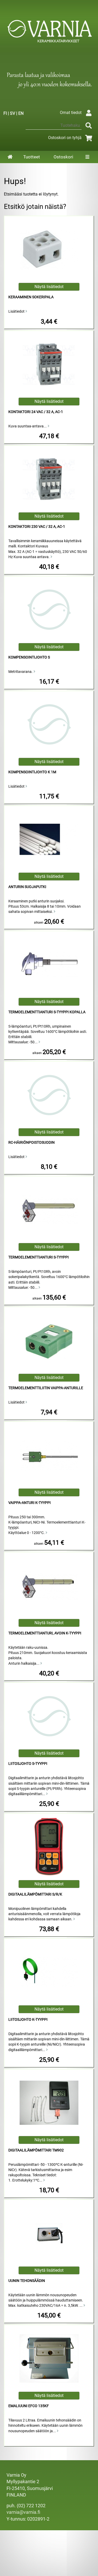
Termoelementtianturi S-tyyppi (39, 1257)
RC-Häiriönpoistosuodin (31, 1143)
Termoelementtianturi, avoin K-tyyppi (45, 1633)
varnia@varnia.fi (23, 2512)
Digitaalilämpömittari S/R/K (35, 1894)
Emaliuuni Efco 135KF (29, 2406)
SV (13, 113)
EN (21, 113)
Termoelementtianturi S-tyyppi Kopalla (47, 1012)
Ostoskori (63, 157)
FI (5, 113)
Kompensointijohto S (29, 657)
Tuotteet (32, 157)
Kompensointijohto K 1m (32, 772)
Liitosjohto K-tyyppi (28, 2020)
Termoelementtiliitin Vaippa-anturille (46, 1388)
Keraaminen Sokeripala (31, 297)
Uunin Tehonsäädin (27, 2281)
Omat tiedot (71, 113)
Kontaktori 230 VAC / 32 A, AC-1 (37, 527)
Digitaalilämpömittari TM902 (36, 2150)
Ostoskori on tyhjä (65, 138)
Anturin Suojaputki (27, 887)
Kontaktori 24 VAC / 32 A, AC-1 (36, 412)
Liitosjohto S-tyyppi (28, 1764)
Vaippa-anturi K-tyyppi (30, 1503)
